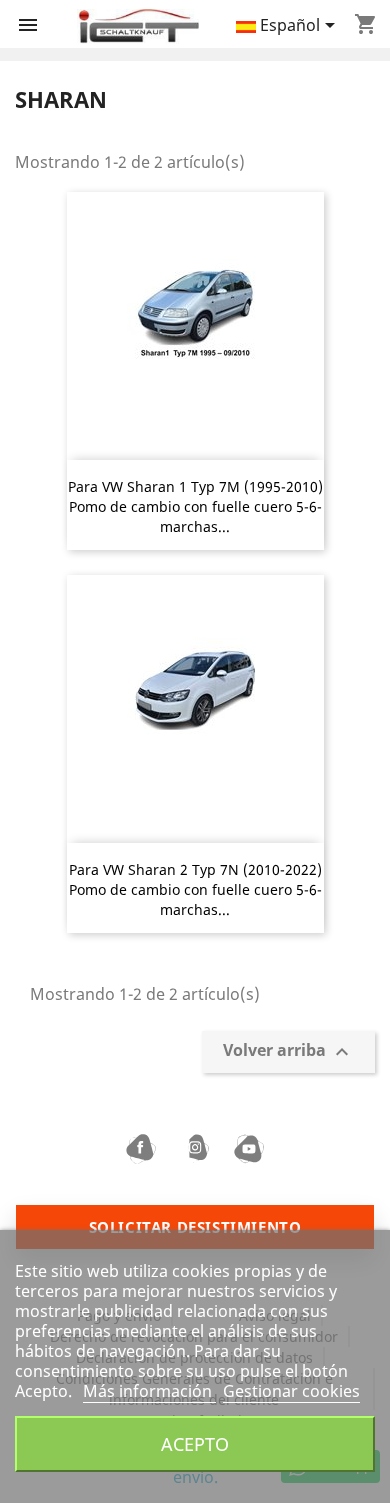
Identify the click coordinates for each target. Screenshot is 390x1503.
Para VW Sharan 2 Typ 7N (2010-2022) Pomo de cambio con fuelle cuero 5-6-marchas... (195, 889)
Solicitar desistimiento (195, 1227)
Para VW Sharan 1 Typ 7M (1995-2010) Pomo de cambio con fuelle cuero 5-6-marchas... (195, 506)
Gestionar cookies (291, 1391)
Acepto (195, 1443)
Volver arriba (288, 1052)
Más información (149, 1391)
